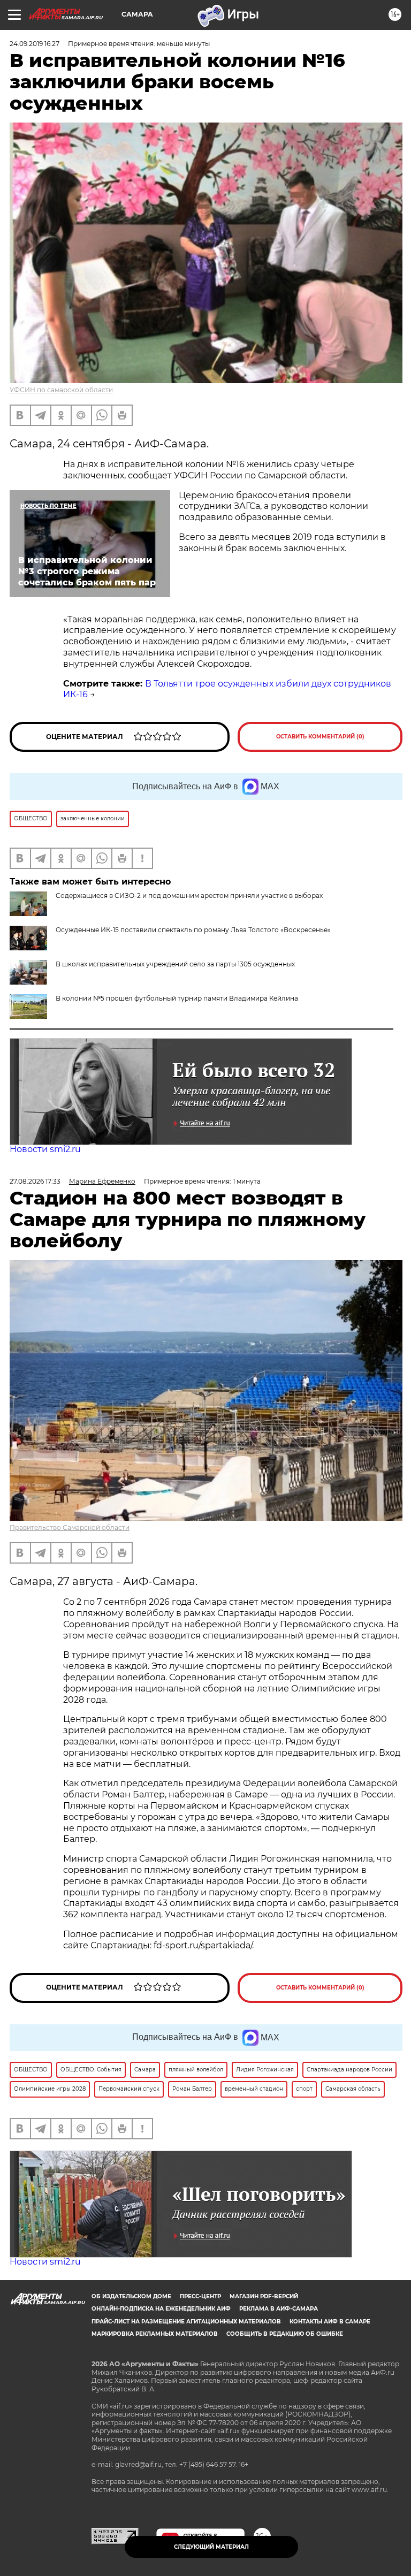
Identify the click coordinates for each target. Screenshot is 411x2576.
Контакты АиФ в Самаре (330, 2322)
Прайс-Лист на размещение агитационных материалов (186, 2322)
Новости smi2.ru (45, 1149)
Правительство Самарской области (70, 1527)
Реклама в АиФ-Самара (279, 2309)
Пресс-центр (200, 2296)
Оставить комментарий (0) (320, 737)
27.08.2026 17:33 (35, 1181)
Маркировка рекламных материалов (155, 2334)
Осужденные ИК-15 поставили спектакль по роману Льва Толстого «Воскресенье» (193, 930)
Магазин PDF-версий (264, 2296)
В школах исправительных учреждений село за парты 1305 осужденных (175, 964)
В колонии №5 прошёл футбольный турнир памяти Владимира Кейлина (177, 998)
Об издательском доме (131, 2296)
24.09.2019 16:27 (35, 44)
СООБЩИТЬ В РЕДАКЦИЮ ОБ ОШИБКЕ (285, 2334)
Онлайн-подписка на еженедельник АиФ (161, 2309)
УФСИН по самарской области (61, 390)
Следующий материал (211, 2547)
